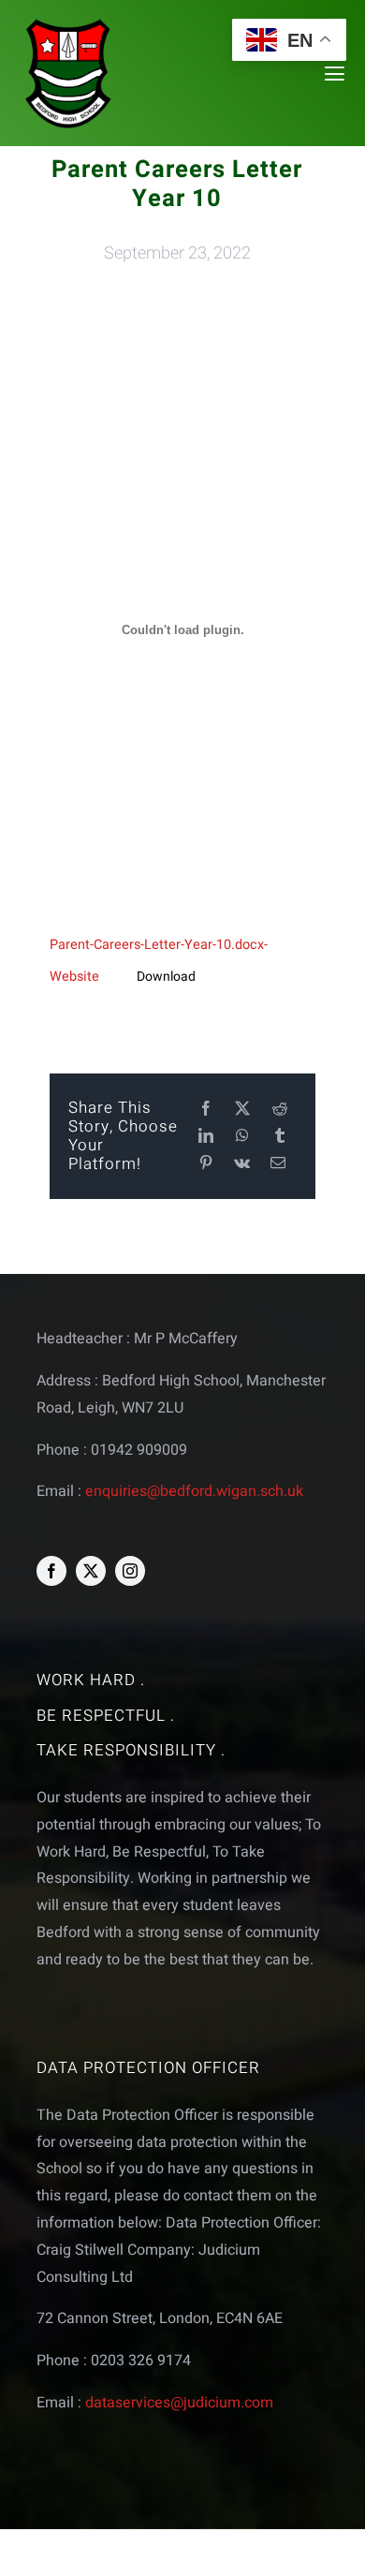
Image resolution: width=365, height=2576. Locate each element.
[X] (242, 1110)
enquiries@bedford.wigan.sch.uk (194, 1491)
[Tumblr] (280, 1137)
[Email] (278, 1164)
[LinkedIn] (206, 1137)
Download (166, 977)
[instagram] (130, 1571)
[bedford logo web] (68, 22)
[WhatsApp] (242, 1137)
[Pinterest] (206, 1164)
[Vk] (242, 1164)
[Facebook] (206, 1110)
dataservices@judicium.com (179, 2403)
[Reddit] (280, 1110)
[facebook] (51, 1571)
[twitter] (91, 1571)
